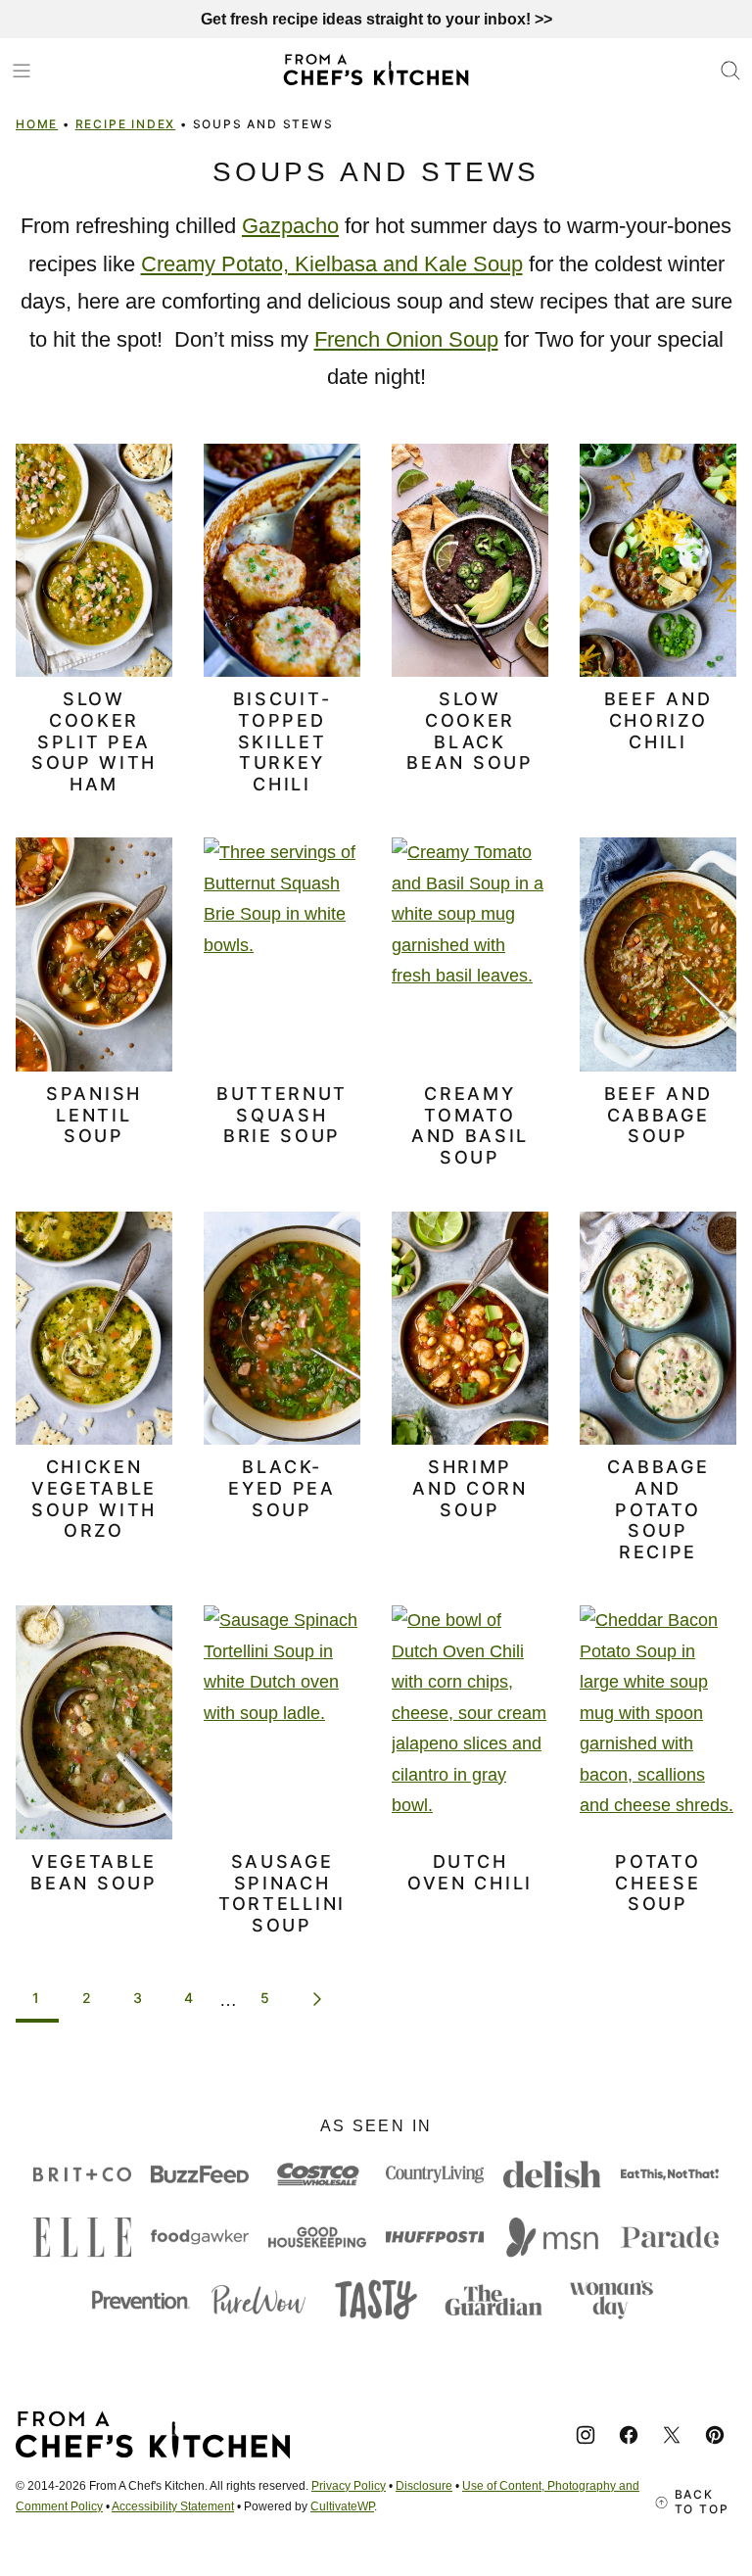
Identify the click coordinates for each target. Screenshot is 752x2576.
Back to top (702, 2502)
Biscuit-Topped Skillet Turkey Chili (282, 741)
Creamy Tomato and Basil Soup (470, 1125)
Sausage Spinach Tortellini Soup (282, 1893)
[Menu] (22, 71)
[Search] (730, 71)
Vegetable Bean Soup (94, 1872)
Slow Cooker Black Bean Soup (470, 731)
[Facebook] (629, 2435)
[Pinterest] (715, 2435)
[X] (672, 2435)
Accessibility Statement (173, 2506)
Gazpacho (290, 226)
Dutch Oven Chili (470, 1872)
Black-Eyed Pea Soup (282, 1488)
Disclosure (424, 2486)
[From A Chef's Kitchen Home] (376, 70)
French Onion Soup (406, 339)
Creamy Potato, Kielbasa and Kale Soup (332, 264)
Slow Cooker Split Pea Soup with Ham (94, 741)
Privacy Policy (349, 2486)
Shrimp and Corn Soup (470, 1488)
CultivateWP (342, 2506)
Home (37, 124)
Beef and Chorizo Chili (658, 720)
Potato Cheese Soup (658, 1883)
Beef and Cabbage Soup (658, 1115)
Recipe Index (126, 124)
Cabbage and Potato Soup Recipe (658, 1509)
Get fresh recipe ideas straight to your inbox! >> (376, 19)
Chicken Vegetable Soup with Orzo (94, 1499)
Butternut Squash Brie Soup (282, 1115)
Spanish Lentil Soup (94, 1115)
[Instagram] (586, 2435)
